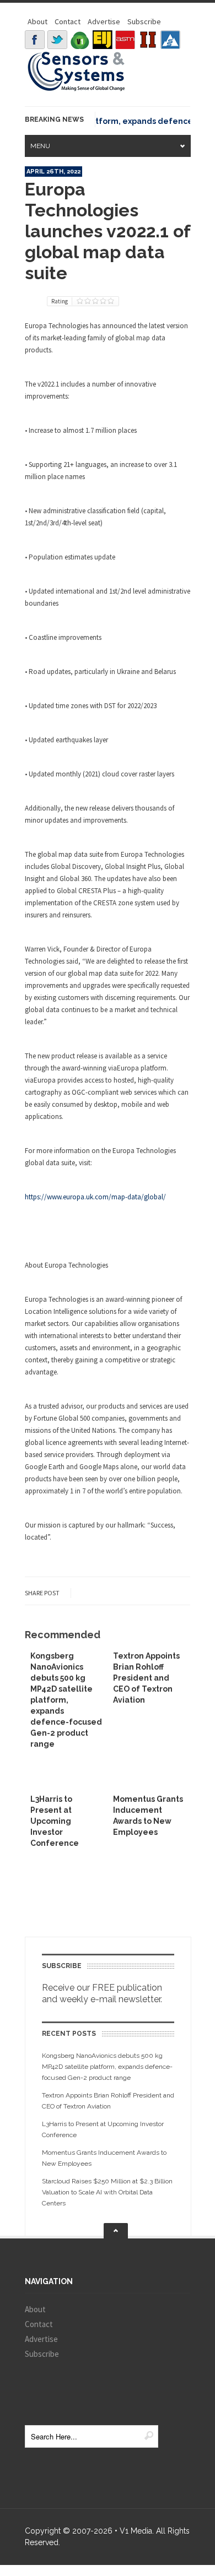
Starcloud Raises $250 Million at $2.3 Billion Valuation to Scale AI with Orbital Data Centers (107, 2192)
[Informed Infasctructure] (148, 40)
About (37, 21)
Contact (68, 21)
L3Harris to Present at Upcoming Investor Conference (55, 1821)
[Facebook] (35, 40)
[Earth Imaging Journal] (103, 40)
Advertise (104, 21)
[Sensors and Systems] (77, 89)
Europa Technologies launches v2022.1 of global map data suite (108, 231)
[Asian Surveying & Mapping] (125, 40)
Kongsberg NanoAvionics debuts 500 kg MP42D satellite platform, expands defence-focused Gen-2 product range (66, 1700)
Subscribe (144, 21)
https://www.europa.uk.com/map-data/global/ (95, 1197)
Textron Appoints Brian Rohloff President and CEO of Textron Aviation (146, 1678)
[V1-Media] (80, 40)
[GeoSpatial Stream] (170, 40)
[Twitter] (57, 40)
